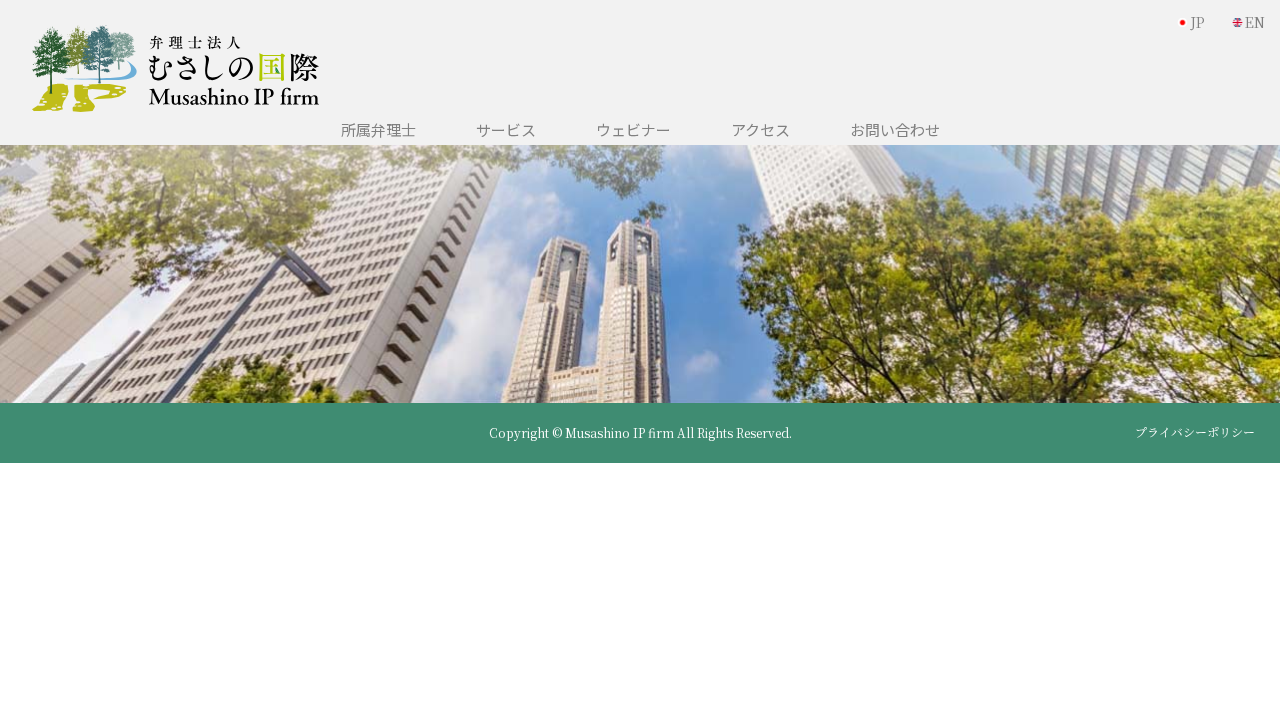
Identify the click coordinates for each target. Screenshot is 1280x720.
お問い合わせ (895, 129)
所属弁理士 (378, 129)
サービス (506, 129)
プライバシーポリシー (1195, 432)
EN (1255, 22)
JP (1197, 22)
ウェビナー (633, 129)
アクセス (760, 129)
